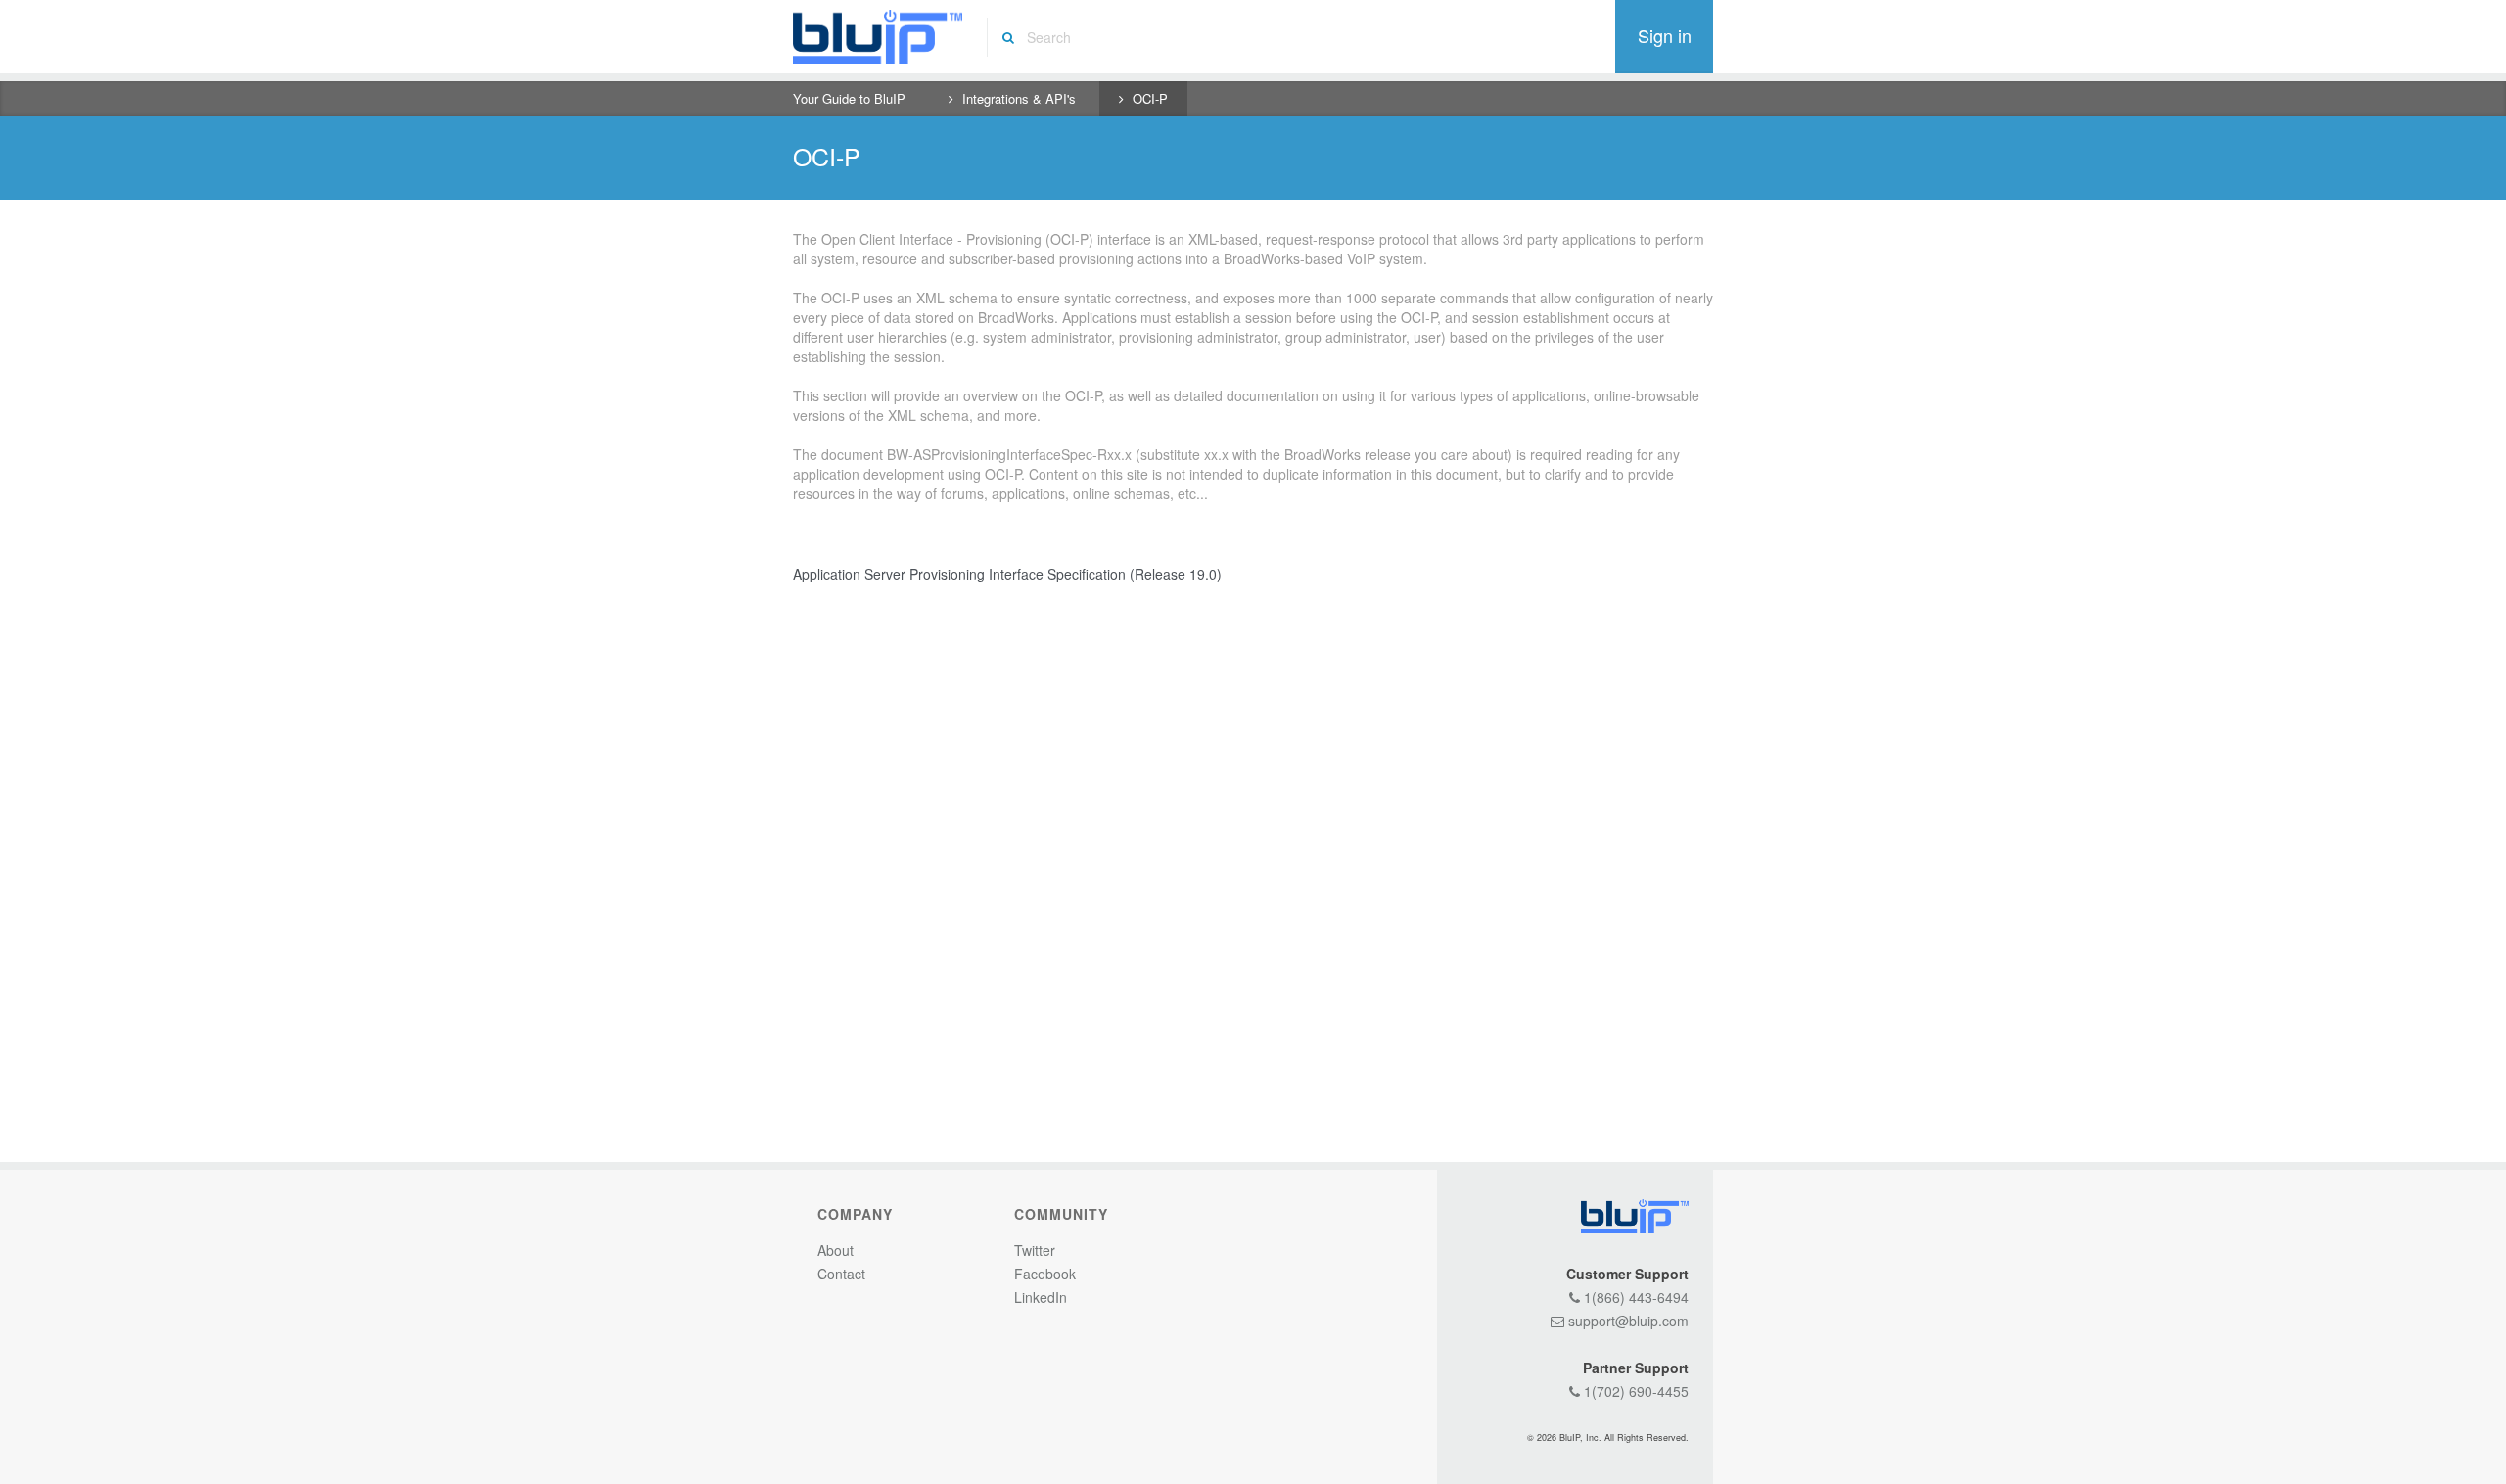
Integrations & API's (1019, 98)
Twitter (1035, 1250)
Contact (841, 1274)
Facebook (1045, 1274)
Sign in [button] (1665, 35)
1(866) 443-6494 (1634, 1297)
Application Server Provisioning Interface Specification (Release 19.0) (1007, 574)
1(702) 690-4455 (1634, 1391)
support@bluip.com (1626, 1321)
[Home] (878, 37)
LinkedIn (1041, 1297)
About (835, 1250)
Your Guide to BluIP (849, 98)
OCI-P (1150, 98)
